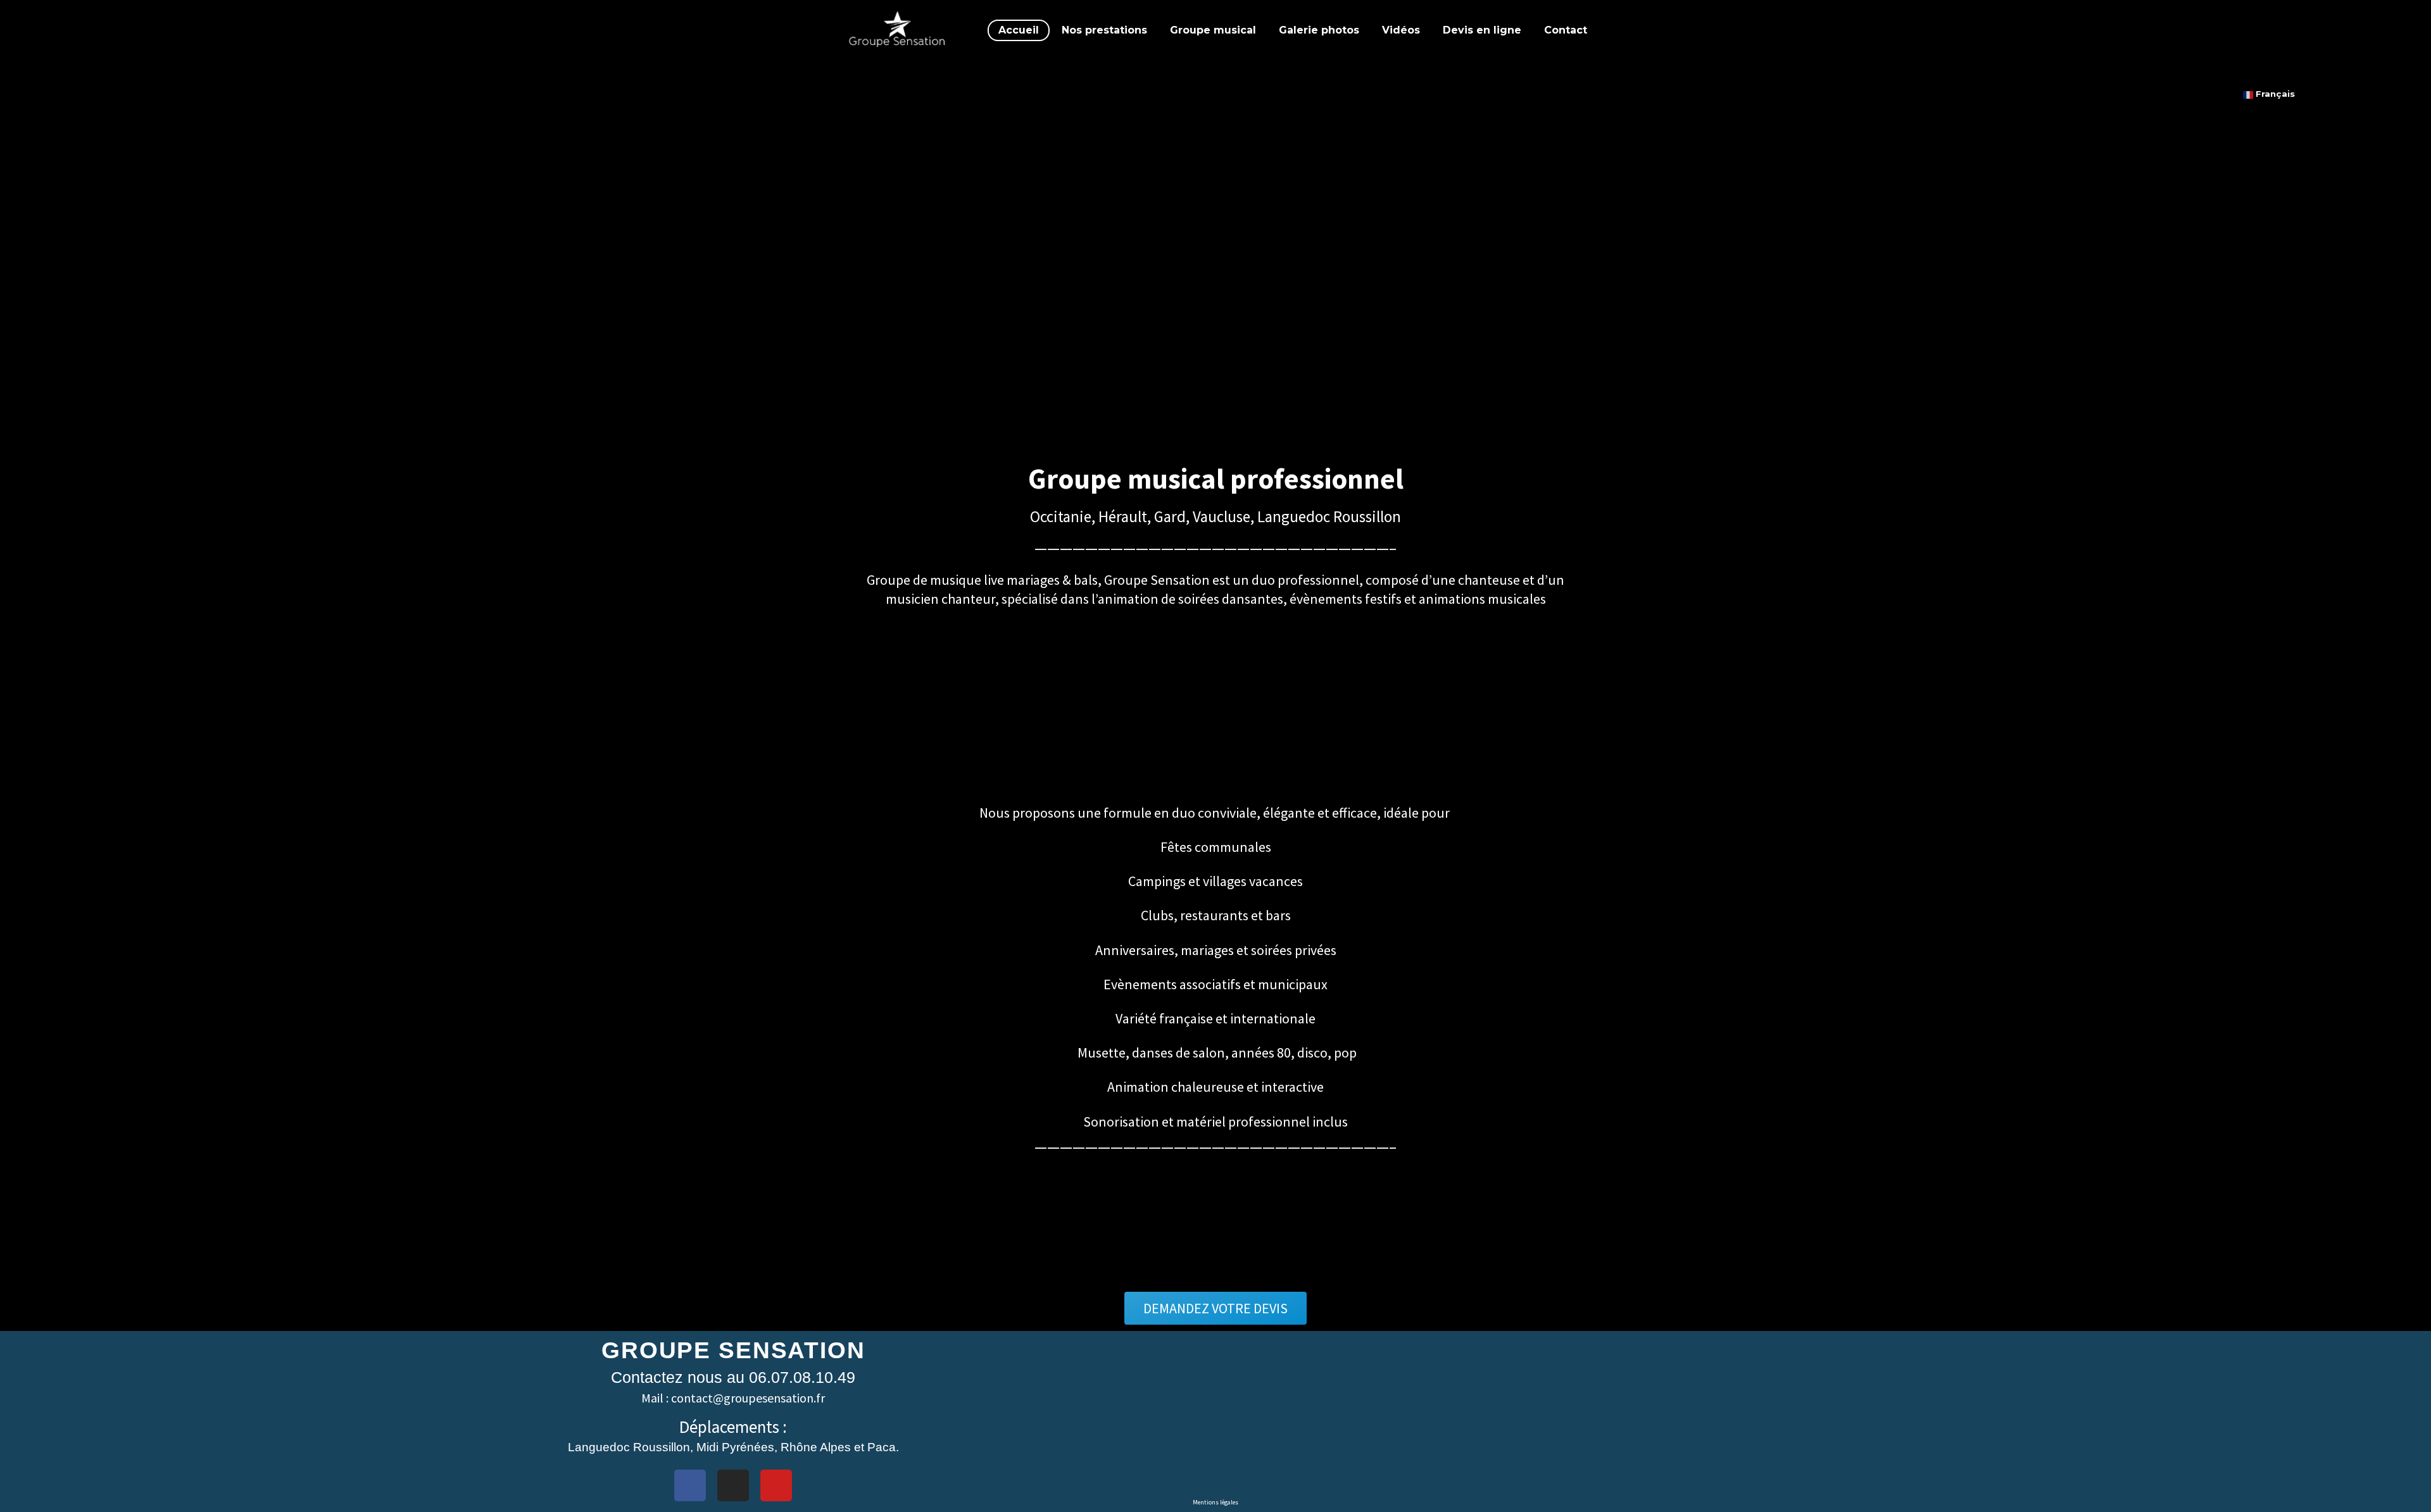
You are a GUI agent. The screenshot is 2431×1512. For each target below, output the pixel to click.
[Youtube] (776, 1485)
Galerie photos (1319, 30)
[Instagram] (733, 1485)
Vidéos (1401, 30)
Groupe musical (1213, 30)
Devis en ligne (1482, 30)
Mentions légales (1215, 1502)
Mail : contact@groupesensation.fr (733, 1398)
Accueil (1019, 30)
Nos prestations (1104, 30)
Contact (1566, 30)
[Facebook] (690, 1485)
